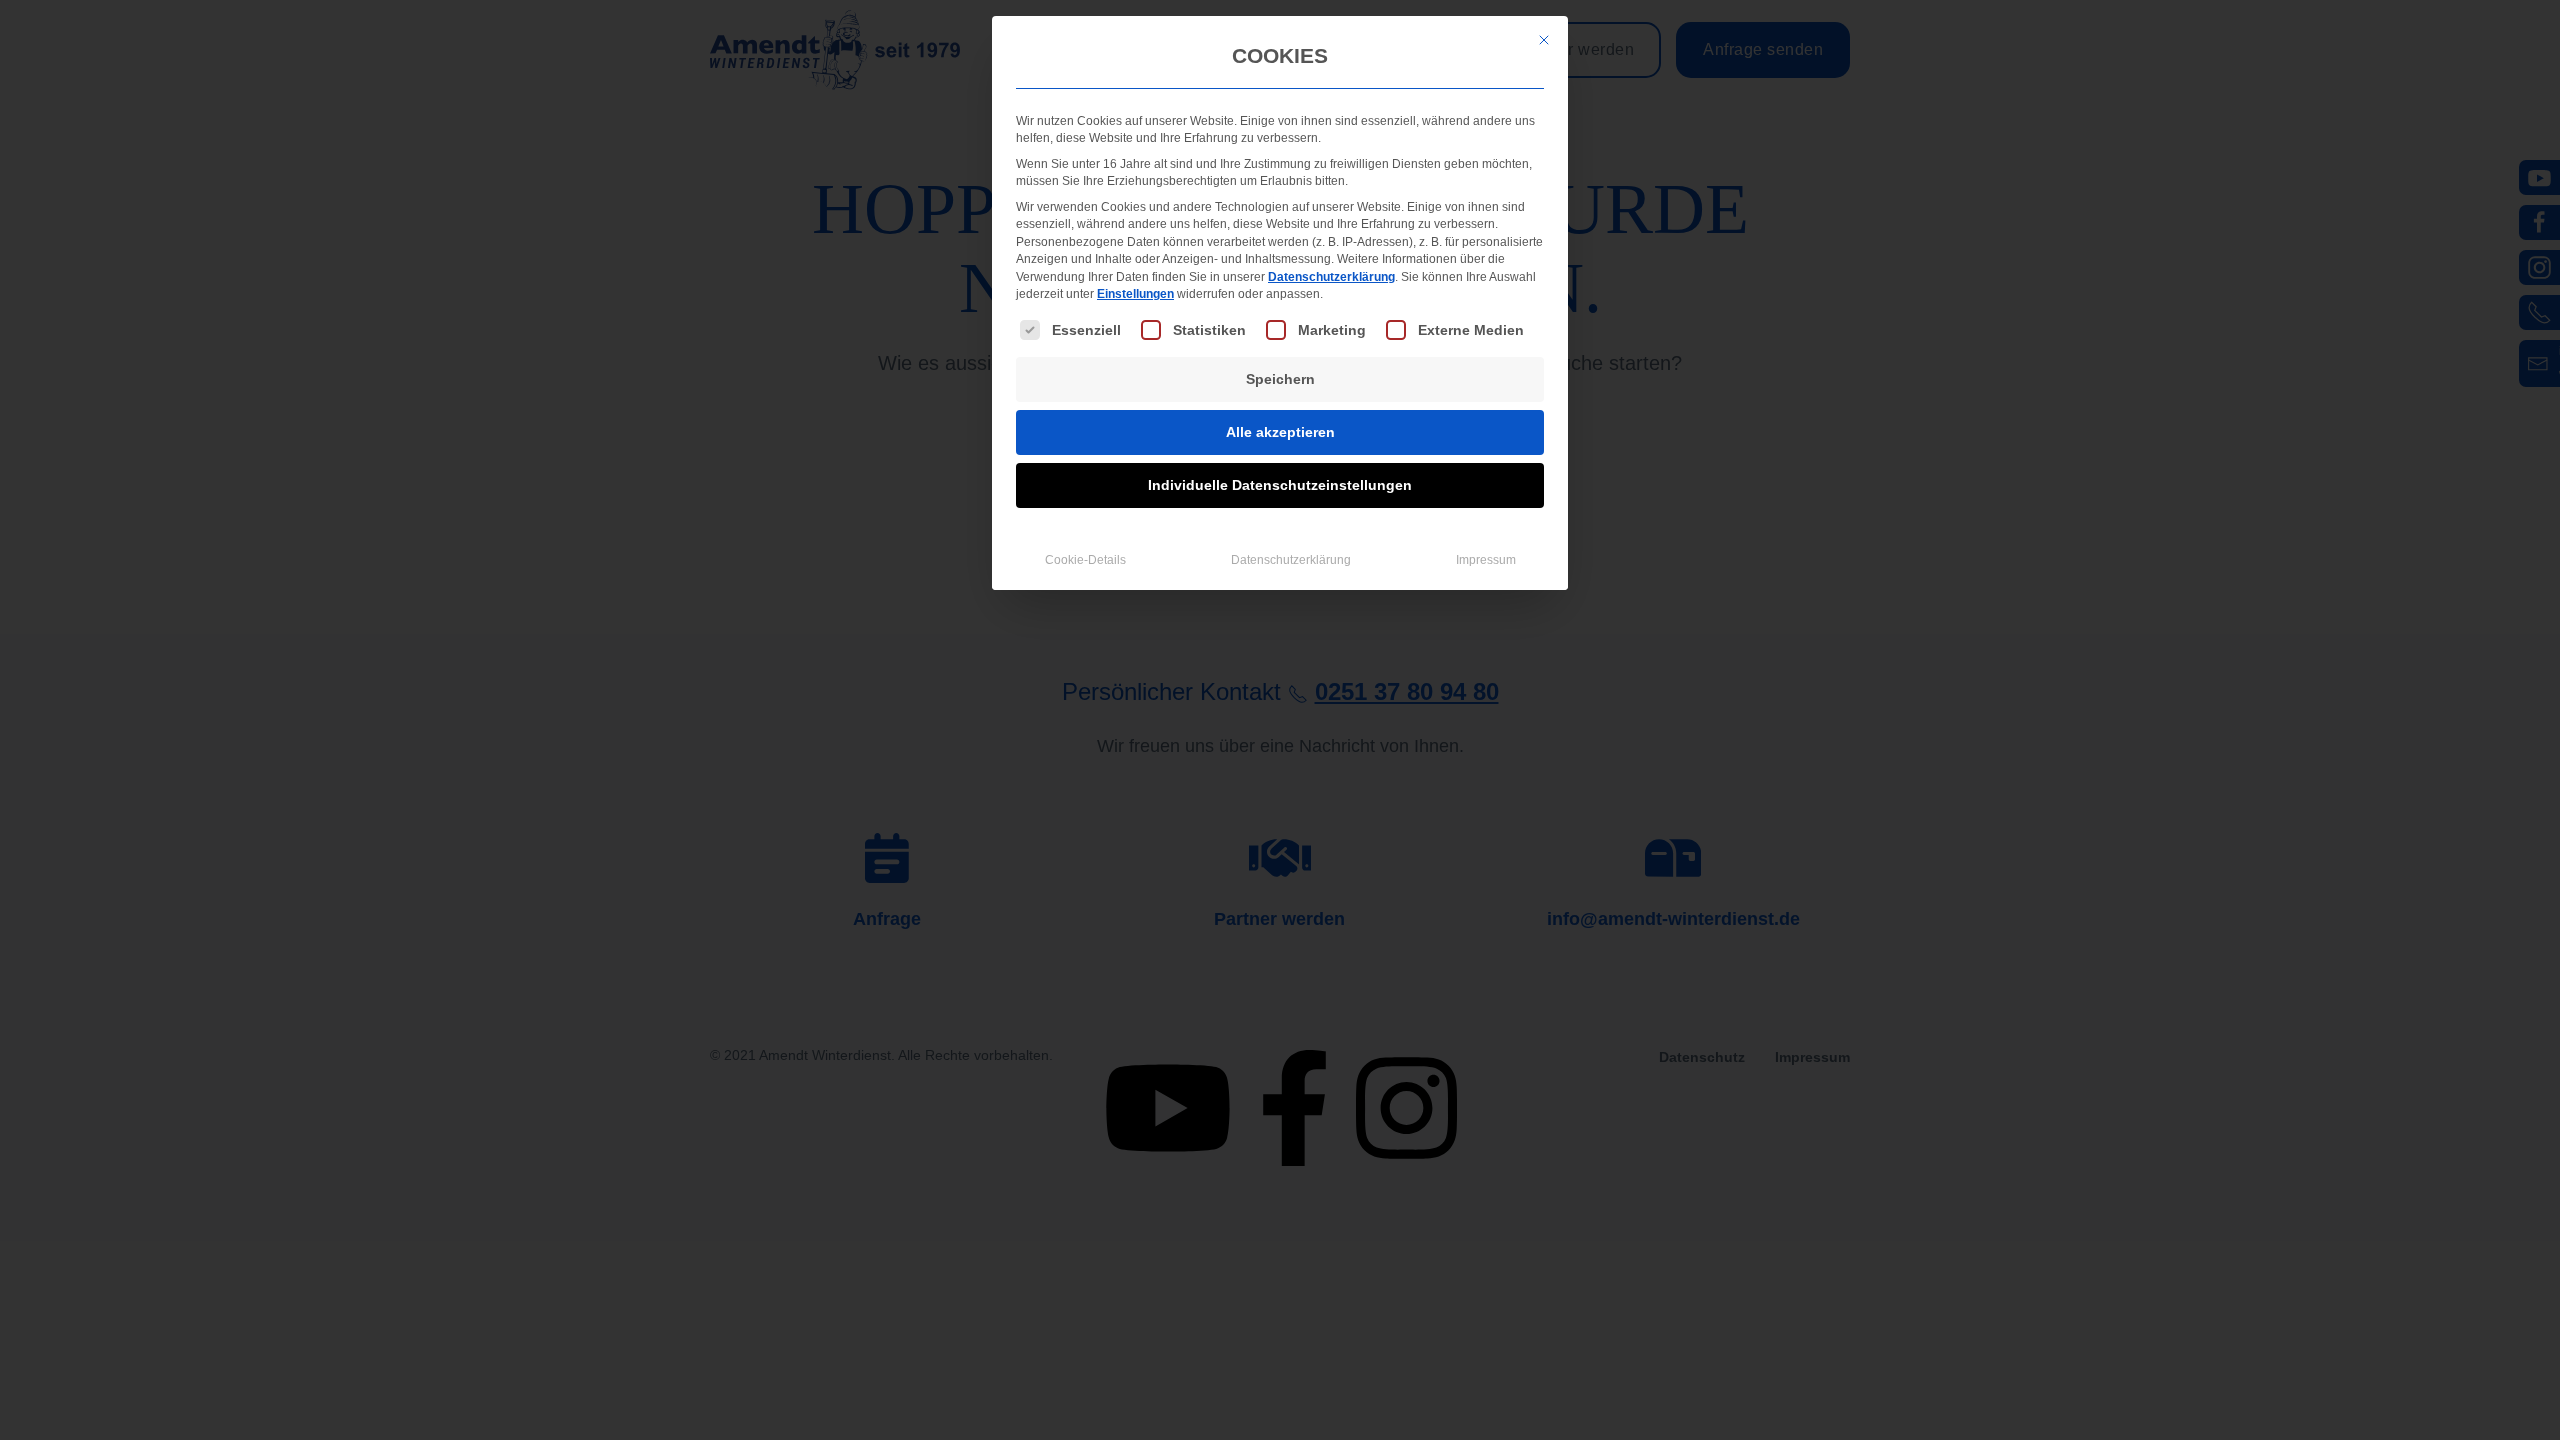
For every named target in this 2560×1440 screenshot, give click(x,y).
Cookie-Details (1085, 560)
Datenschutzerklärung (1331, 277)
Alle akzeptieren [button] (1280, 432)
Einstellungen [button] (1135, 294)
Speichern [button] (1280, 379)
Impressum (1486, 560)
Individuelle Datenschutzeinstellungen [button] (1280, 485)
